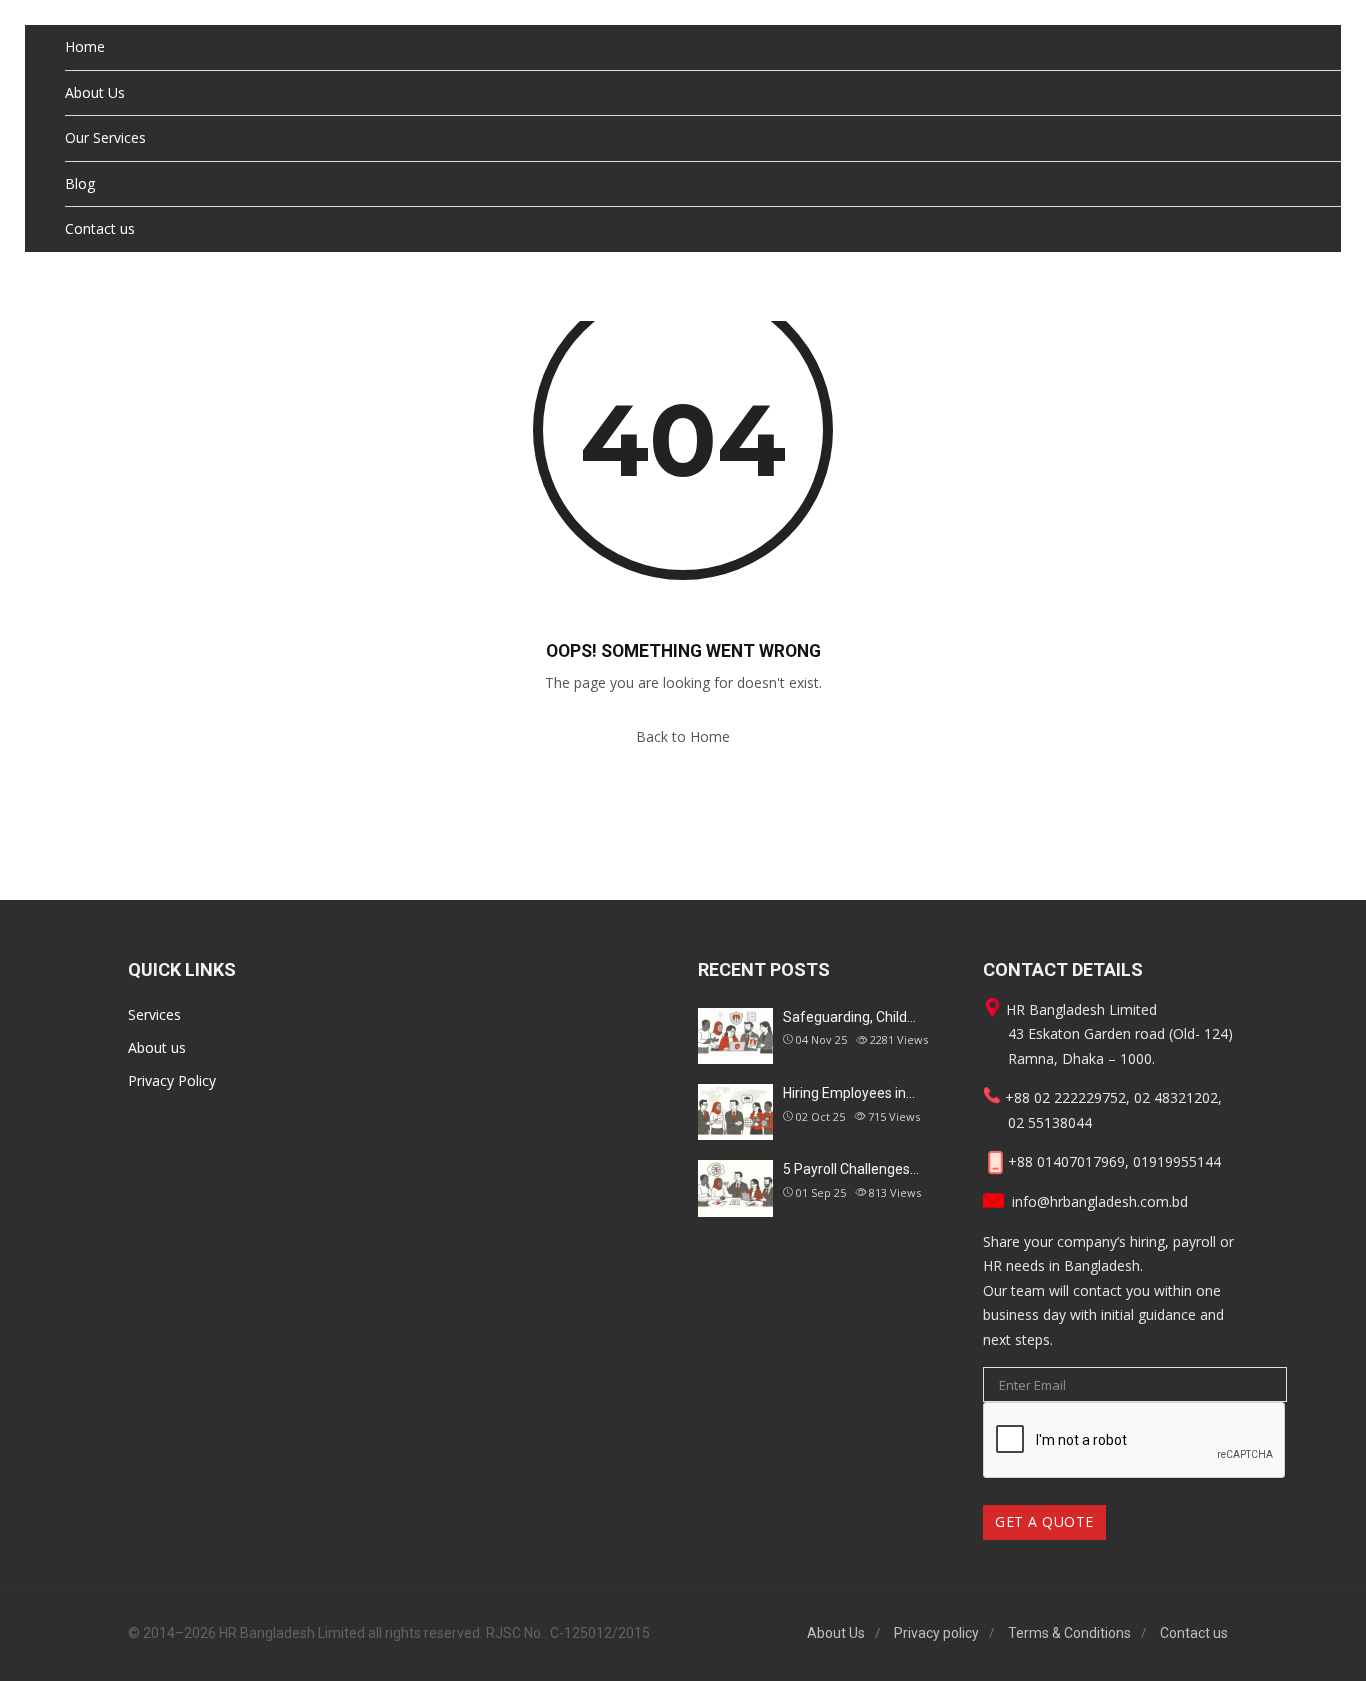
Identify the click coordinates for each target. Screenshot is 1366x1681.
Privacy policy (936, 1633)
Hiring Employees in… (849, 1093)
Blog (80, 183)
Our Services (105, 137)
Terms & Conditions (1069, 1633)
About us (157, 1047)
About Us (95, 92)
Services (154, 1014)
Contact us (100, 228)
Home (85, 46)
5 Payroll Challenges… (851, 1169)
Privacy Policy (172, 1080)
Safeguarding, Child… (849, 1017)
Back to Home (683, 736)
